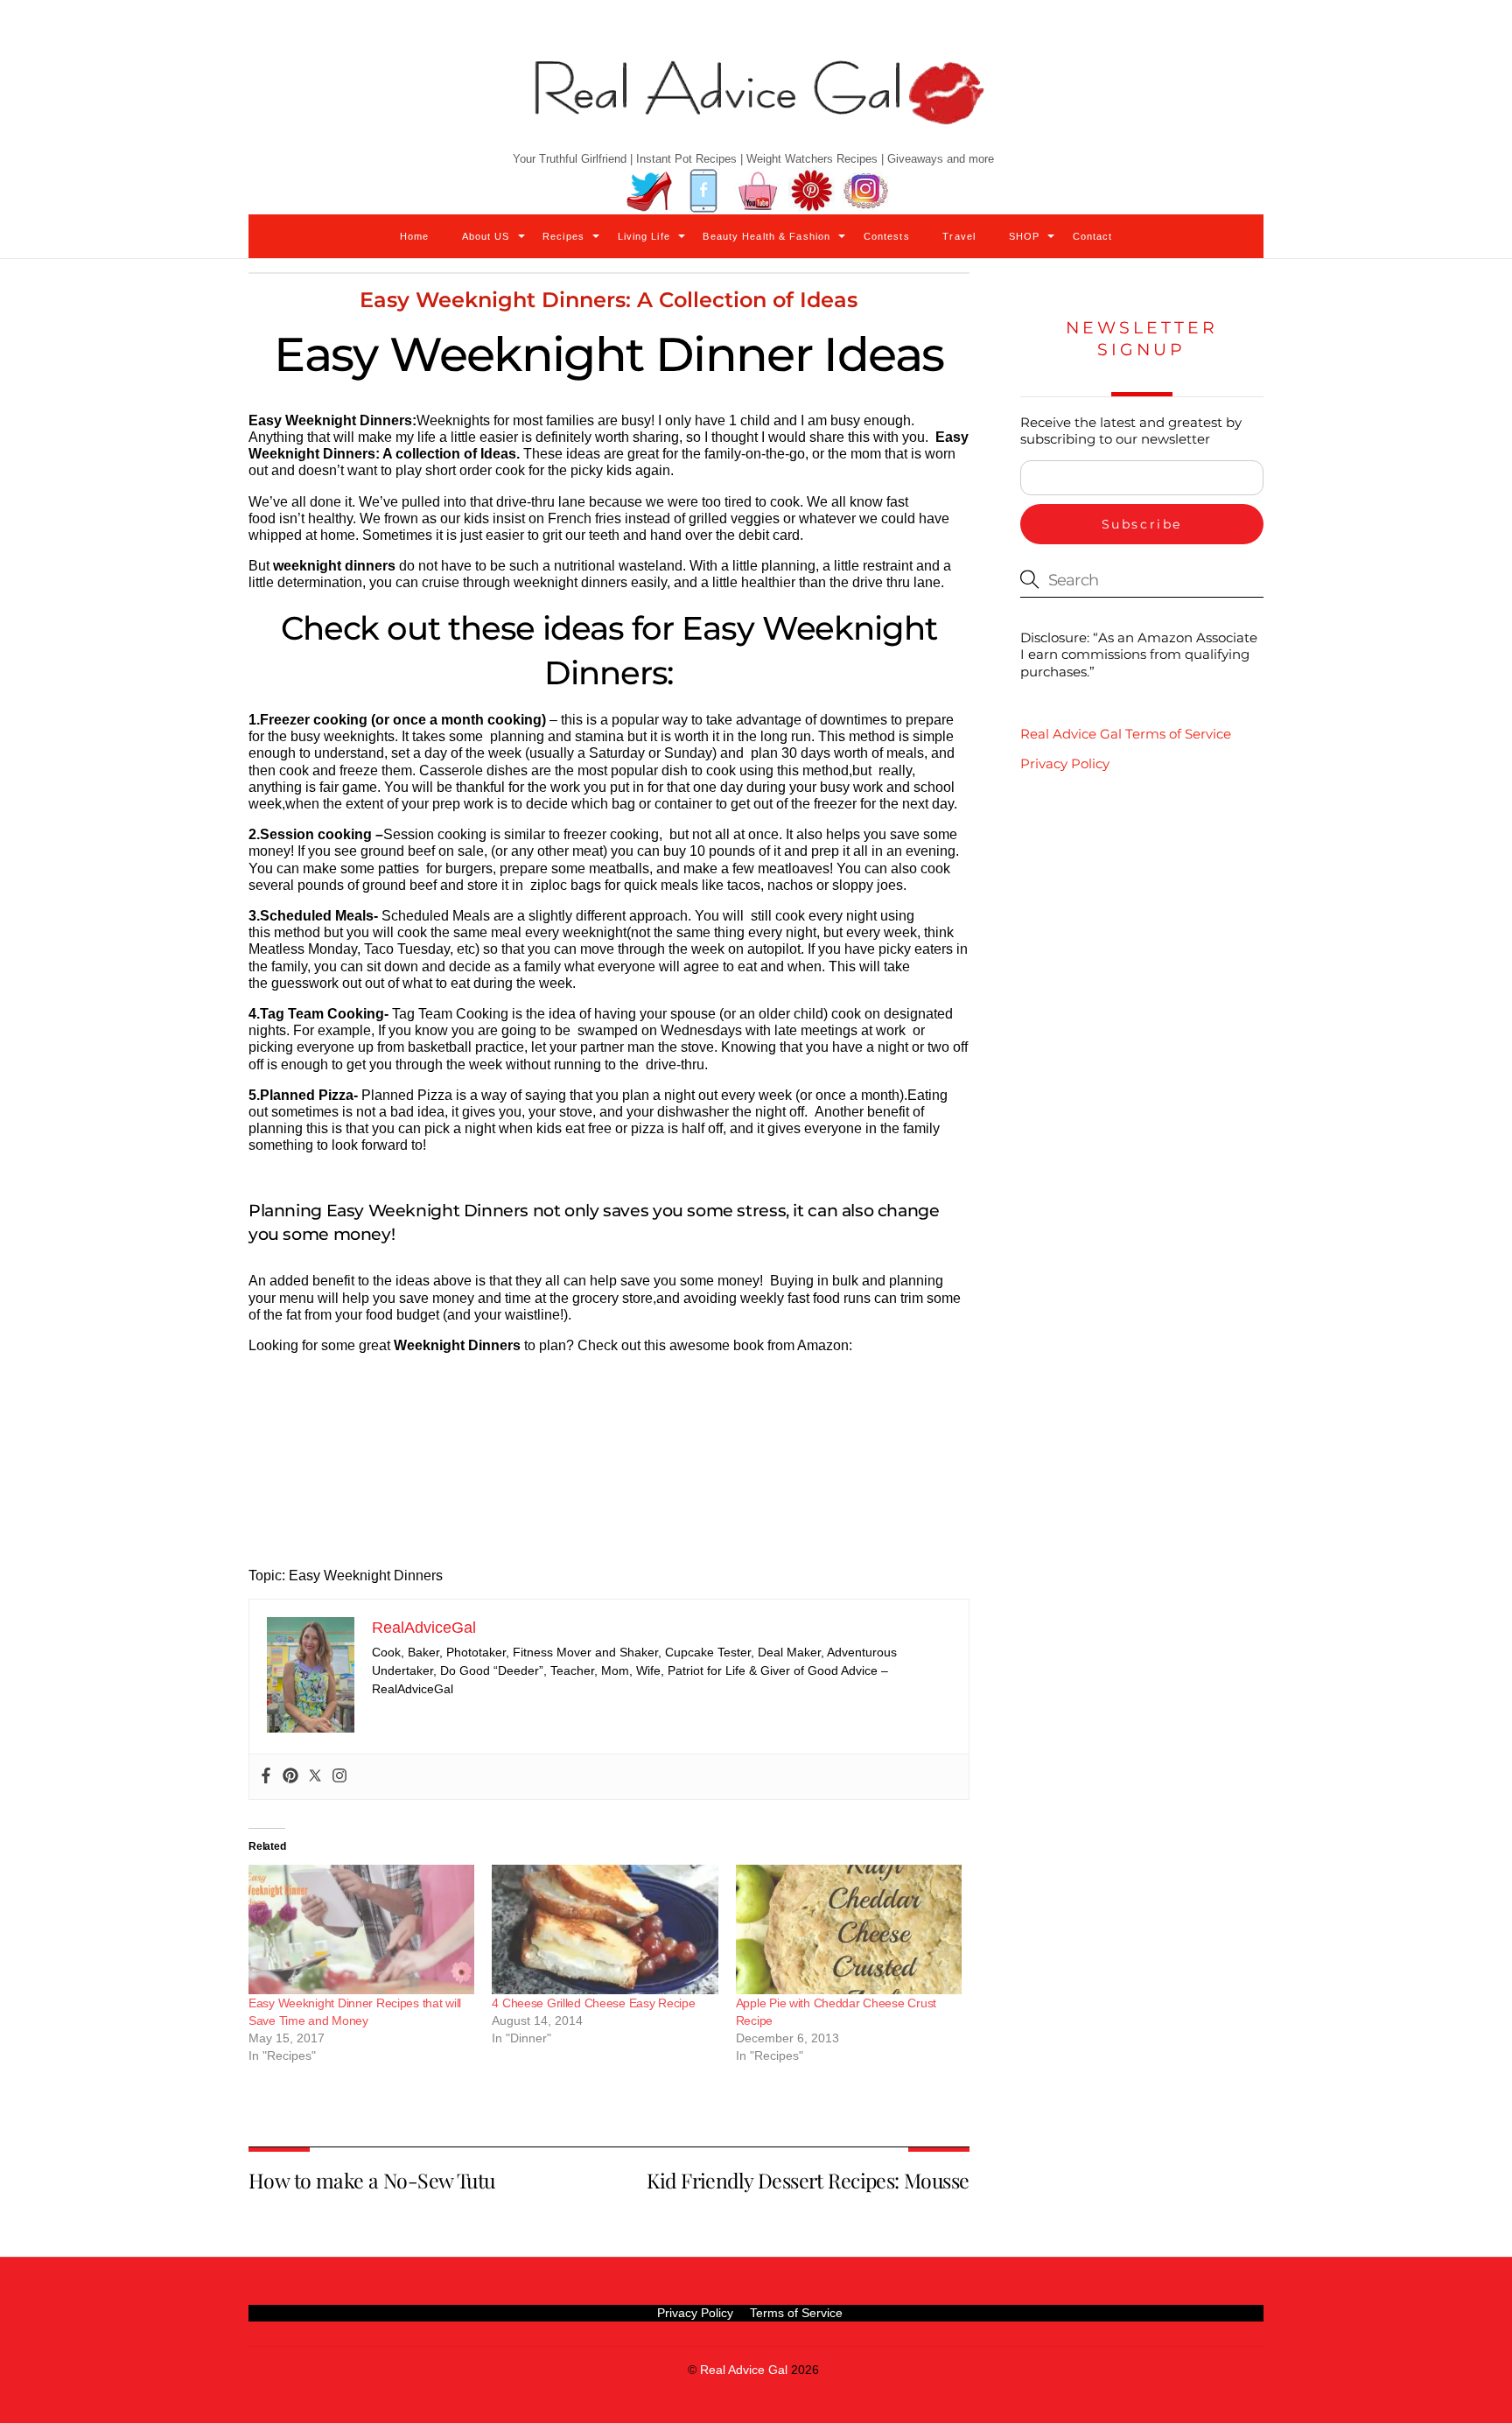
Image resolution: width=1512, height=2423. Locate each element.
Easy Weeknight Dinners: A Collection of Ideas (609, 300)
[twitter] (649, 191)
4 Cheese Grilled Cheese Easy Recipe (593, 2003)
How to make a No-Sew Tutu (372, 2180)
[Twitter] (315, 1777)
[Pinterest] (290, 1777)
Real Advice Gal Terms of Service (1126, 734)
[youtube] (758, 191)
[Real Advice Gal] (756, 107)
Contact (1093, 236)
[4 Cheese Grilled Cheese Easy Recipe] (605, 1929)
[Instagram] (339, 1777)
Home (414, 236)
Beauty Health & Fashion (766, 236)
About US (486, 236)
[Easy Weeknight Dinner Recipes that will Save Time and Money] (361, 1929)
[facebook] (703, 191)
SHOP (1024, 236)
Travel (959, 236)
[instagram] (866, 191)
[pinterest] (812, 191)
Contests (887, 236)
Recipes (563, 236)
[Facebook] (266, 1777)
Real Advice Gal (744, 2370)
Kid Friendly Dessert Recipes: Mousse (808, 2180)
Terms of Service (796, 2313)
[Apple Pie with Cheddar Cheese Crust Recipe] (849, 1929)
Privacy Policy (1065, 763)
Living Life (644, 236)
